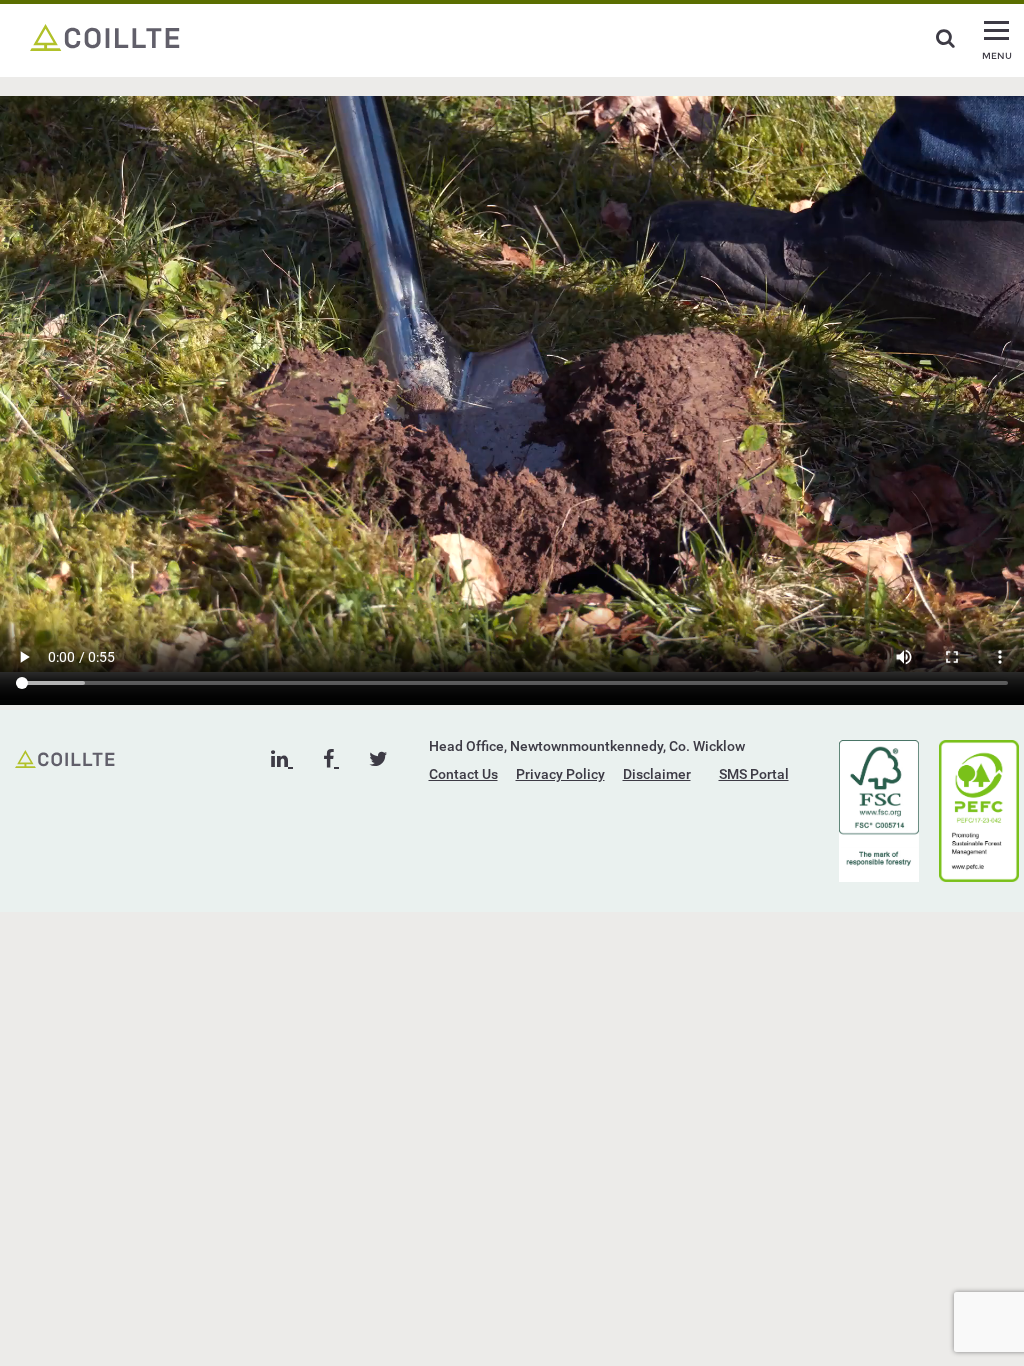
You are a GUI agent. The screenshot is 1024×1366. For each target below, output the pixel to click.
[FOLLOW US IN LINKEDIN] (282, 759)
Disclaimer (657, 774)
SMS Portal (754, 774)
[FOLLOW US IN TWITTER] (378, 759)
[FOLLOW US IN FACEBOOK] (331, 759)
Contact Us (463, 774)
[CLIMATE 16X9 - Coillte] (105, 36)
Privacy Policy (560, 774)
